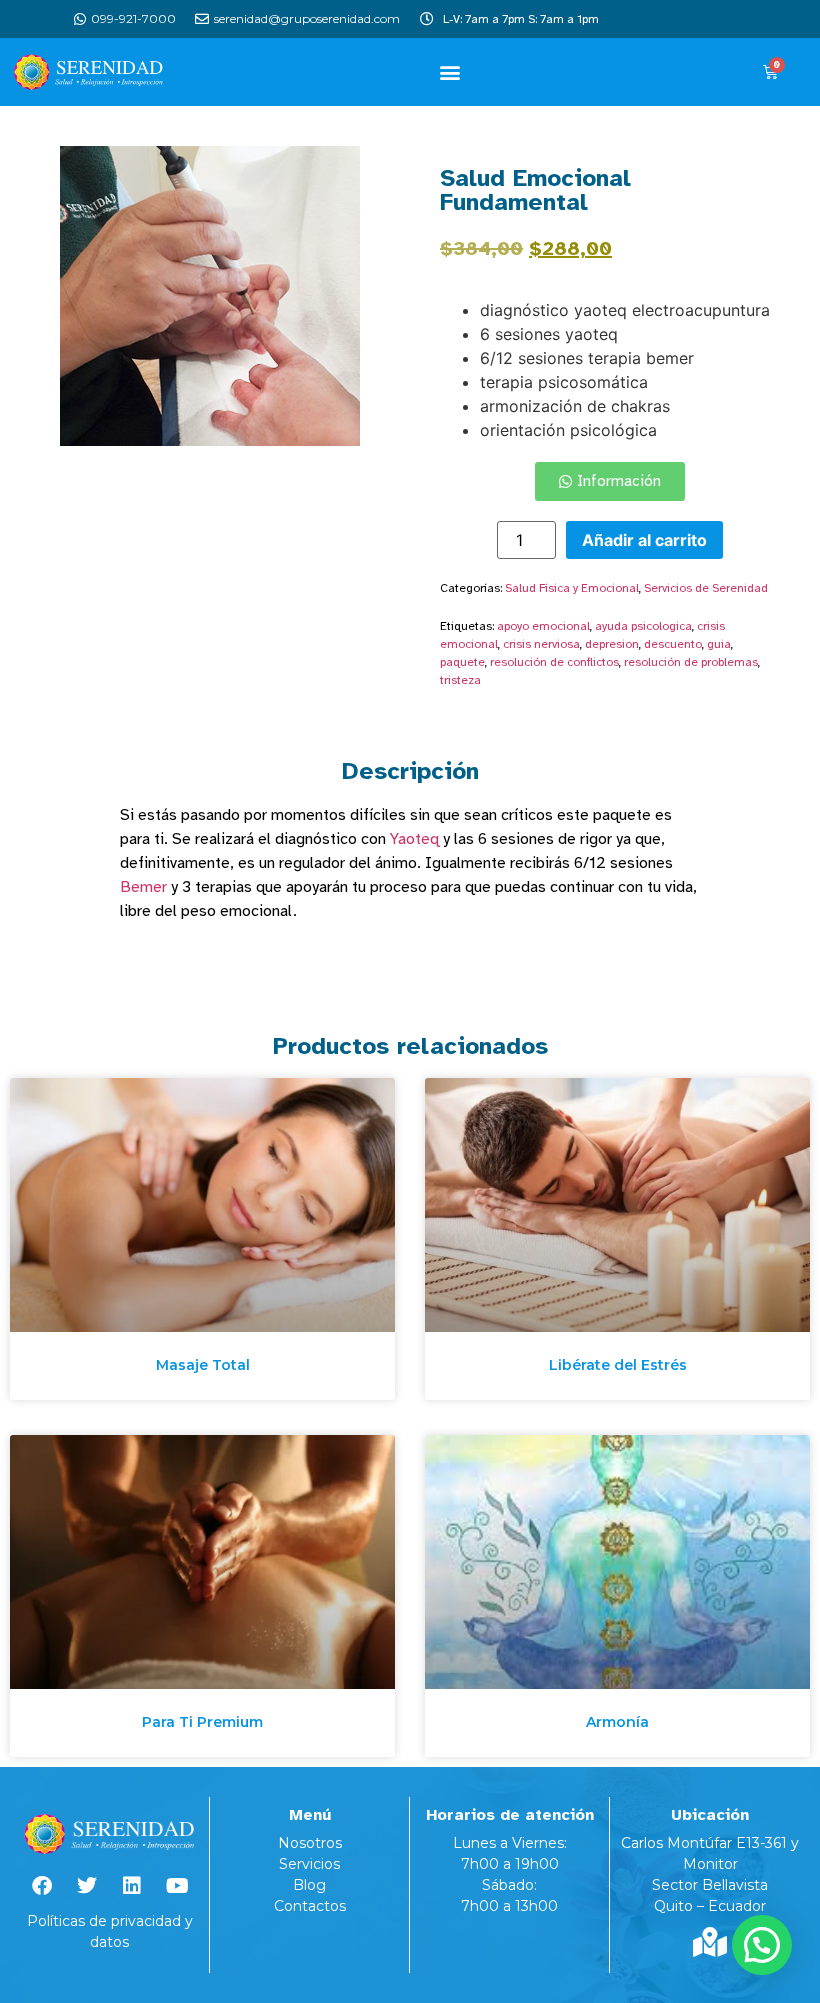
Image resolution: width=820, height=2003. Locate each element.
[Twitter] (87, 1886)
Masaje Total (203, 1365)
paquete (462, 662)
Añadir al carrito (644, 540)
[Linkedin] (132, 1886)
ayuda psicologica (643, 626)
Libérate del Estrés (618, 1365)
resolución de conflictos (554, 662)
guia (719, 644)
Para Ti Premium (202, 1722)
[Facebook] (42, 1886)
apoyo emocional (543, 626)
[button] (450, 71)
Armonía (617, 1722)
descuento (673, 644)
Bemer (143, 887)
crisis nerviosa (541, 644)
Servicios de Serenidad (706, 588)
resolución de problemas (691, 662)
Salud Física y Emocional (572, 588)
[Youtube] (177, 1886)
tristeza (460, 680)
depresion (612, 644)
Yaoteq (414, 839)
